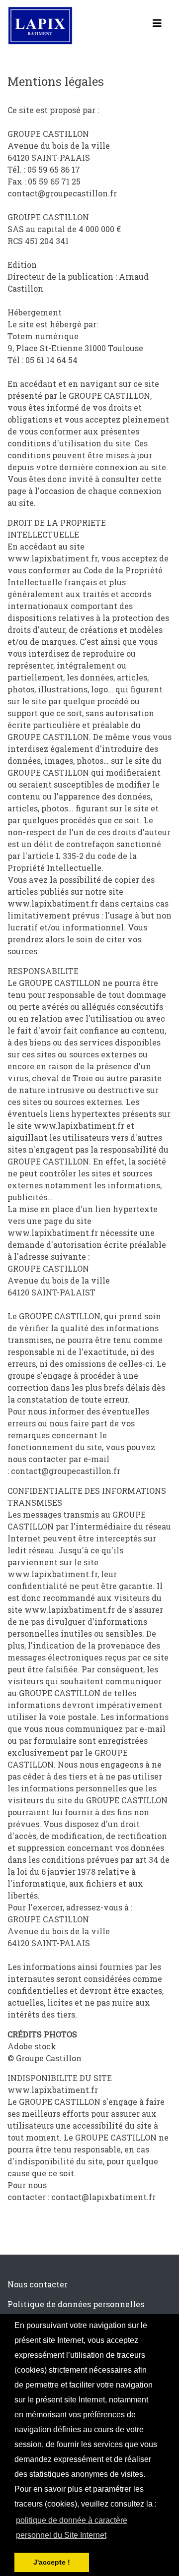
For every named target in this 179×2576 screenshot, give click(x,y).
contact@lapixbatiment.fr (103, 2197)
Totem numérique (43, 336)
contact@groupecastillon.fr (66, 1471)
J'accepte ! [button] (52, 2562)
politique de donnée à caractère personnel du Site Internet (72, 2528)
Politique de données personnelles (76, 2304)
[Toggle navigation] (157, 25)
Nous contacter (38, 2284)
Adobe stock (32, 2046)
